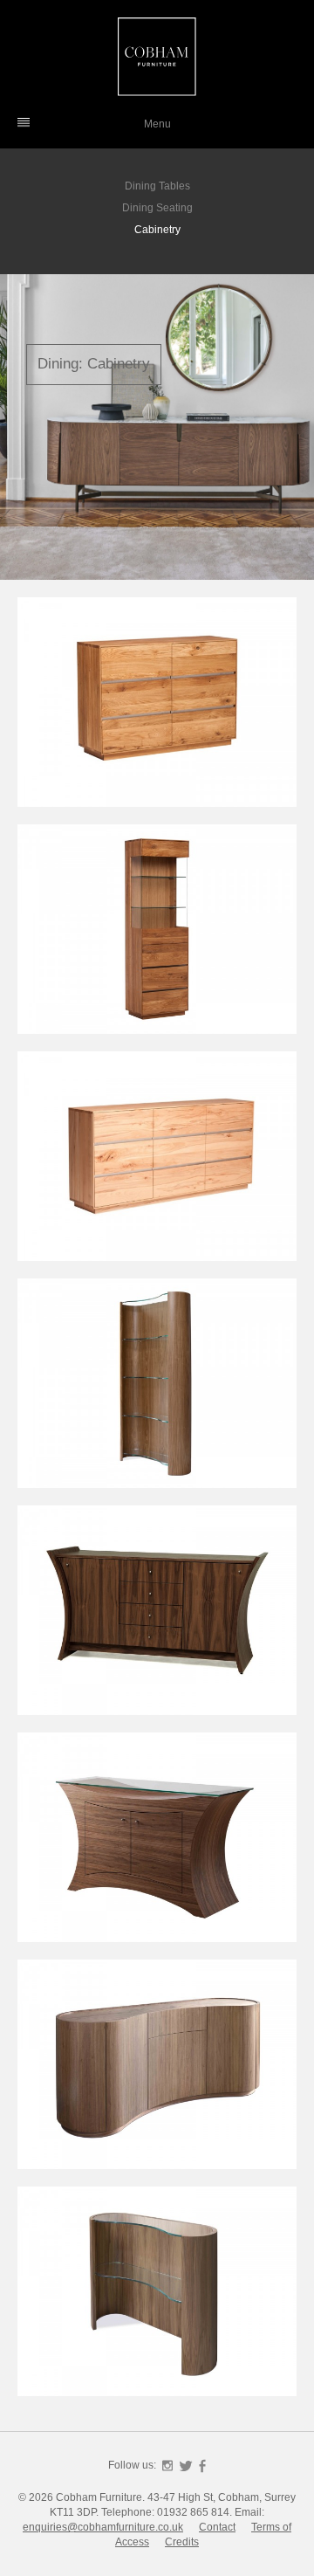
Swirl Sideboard (157, 2071)
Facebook (202, 2466)
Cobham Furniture (157, 57)
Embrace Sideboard (157, 1617)
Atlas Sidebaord (157, 1844)
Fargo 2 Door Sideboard (157, 719)
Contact (217, 2527)
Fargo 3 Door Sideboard (157, 1173)
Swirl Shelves (157, 1390)
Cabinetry (157, 230)
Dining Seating (157, 208)
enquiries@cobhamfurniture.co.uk (103, 2527)
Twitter (186, 2466)
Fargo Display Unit (157, 936)
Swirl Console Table (157, 2298)
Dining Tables (157, 186)
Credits (182, 2542)
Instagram (167, 2466)
